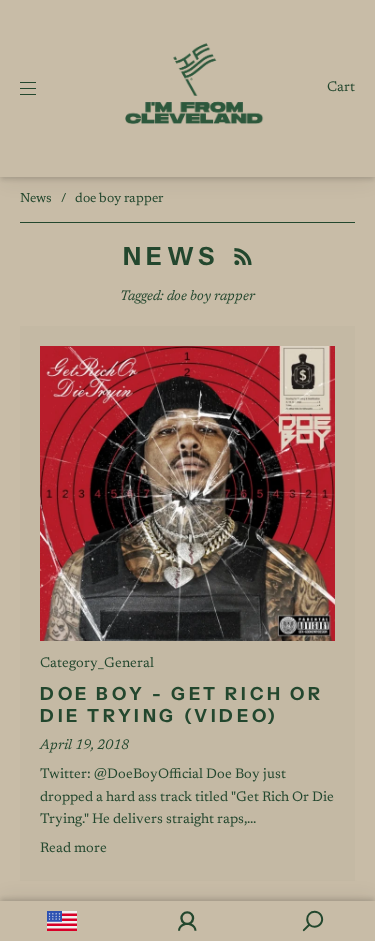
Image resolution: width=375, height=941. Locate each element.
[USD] (62, 921)
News (36, 198)
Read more (73, 849)
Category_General (97, 664)
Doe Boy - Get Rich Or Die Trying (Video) (182, 705)
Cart (341, 88)
